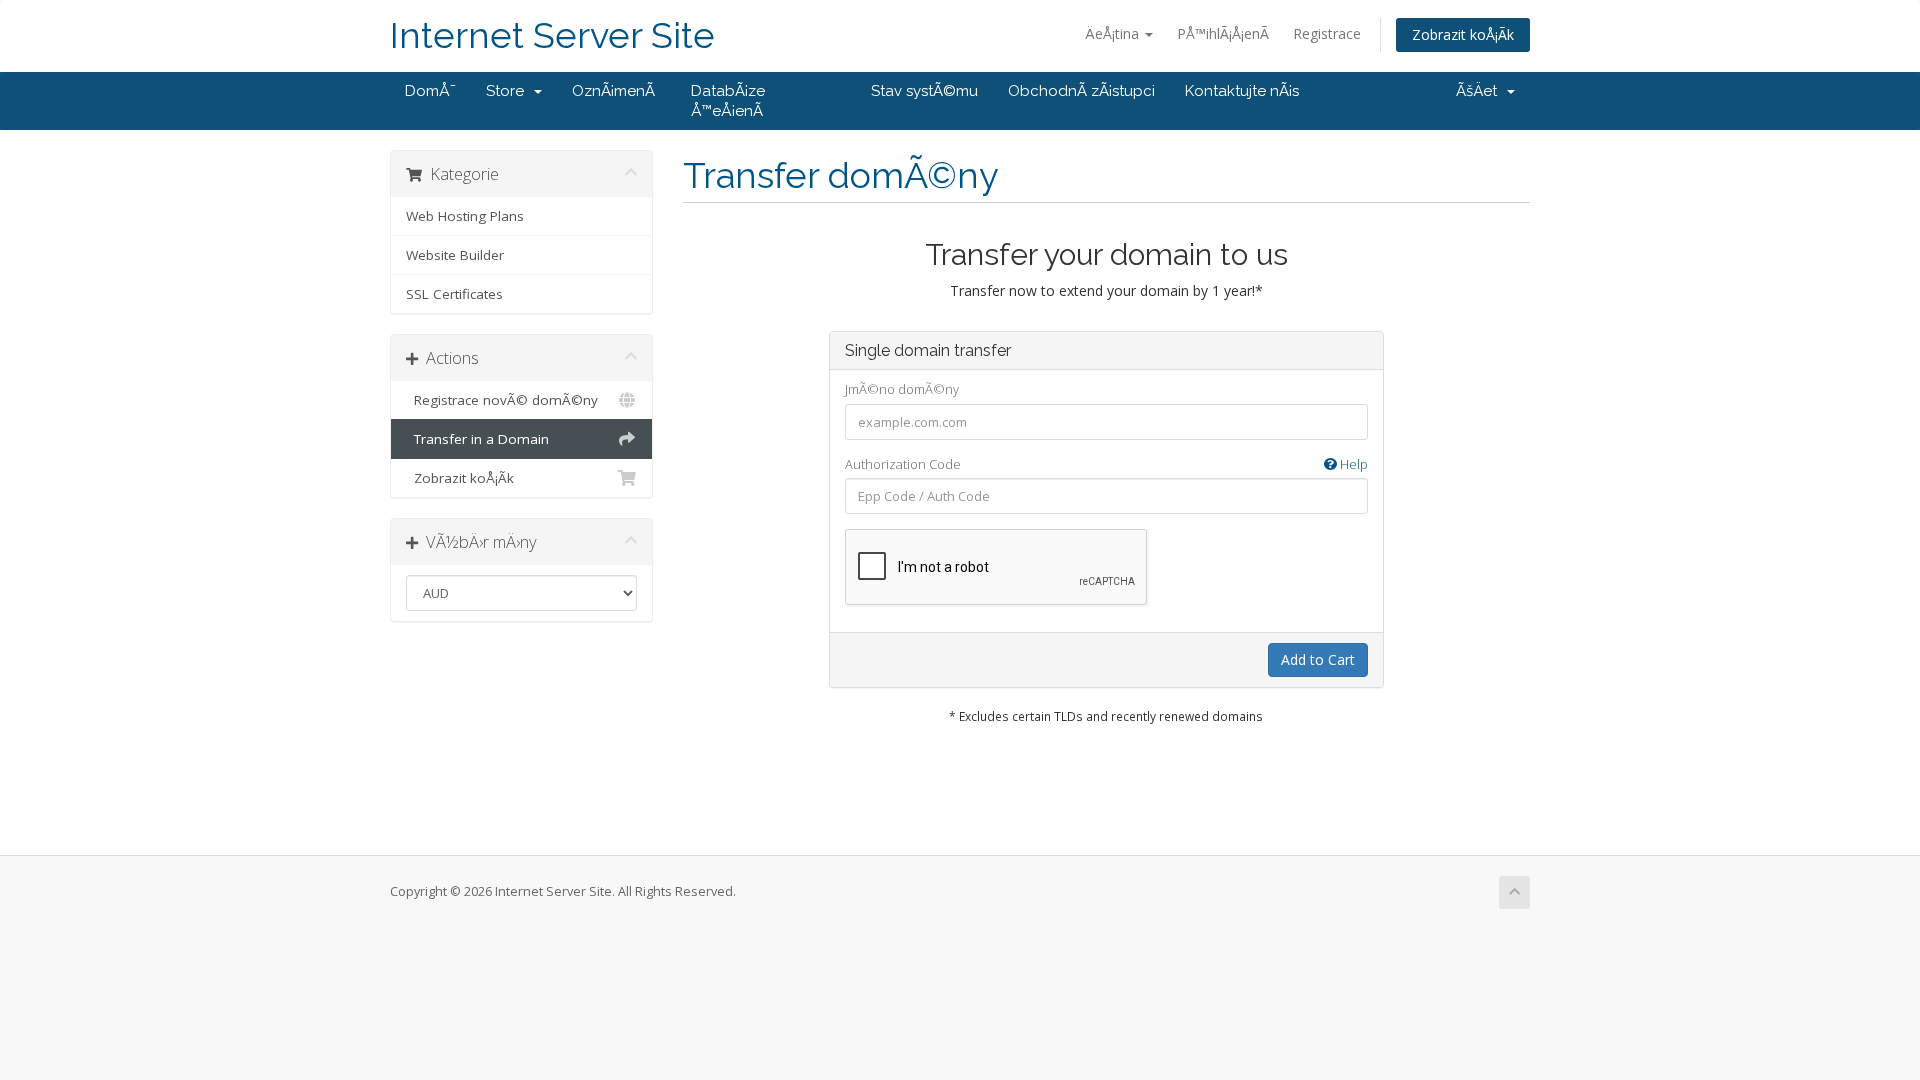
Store (509, 91)
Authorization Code (1106, 464)
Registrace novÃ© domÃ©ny (502, 400)
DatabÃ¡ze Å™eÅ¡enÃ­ (728, 101)
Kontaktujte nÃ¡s (1242, 91)
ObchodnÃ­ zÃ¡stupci (1081, 91)
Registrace (1327, 33)
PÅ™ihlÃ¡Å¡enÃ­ (1223, 33)
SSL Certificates (454, 294)
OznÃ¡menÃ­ (613, 91)
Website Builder (455, 255)
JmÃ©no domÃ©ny (902, 389)
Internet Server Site (552, 35)
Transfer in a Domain (477, 439)
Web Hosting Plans (465, 216)
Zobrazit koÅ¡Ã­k (1463, 34)
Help (1352, 464)
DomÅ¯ (430, 91)
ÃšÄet (1480, 91)
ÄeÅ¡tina (1114, 33)
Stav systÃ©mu (924, 91)
